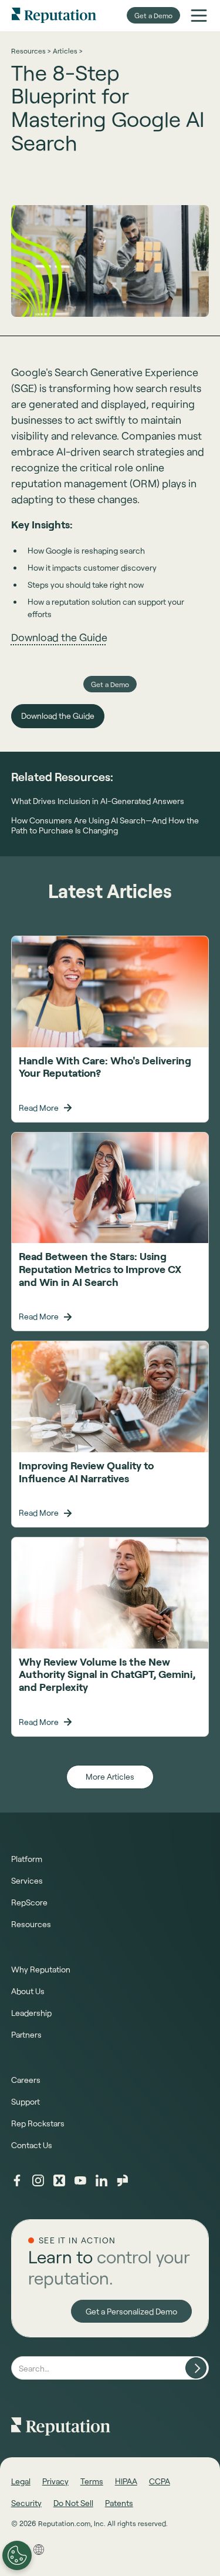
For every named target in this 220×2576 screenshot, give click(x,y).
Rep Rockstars (38, 2123)
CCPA (160, 2481)
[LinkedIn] (101, 2180)
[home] (54, 15)
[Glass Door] (123, 2180)
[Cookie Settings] (17, 2555)
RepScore (29, 1902)
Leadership (31, 2013)
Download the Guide (59, 637)
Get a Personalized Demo (131, 2311)
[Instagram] (38, 2180)
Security (26, 2503)
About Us (28, 1991)
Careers (26, 2080)
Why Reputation (41, 1969)
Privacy (55, 2481)
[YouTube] (80, 2180)
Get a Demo (153, 15)
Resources (31, 1924)
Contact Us (32, 2145)
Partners (26, 2034)
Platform (27, 1859)
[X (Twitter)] (59, 2180)
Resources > (31, 51)
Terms (92, 2481)
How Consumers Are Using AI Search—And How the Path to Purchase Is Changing (105, 825)
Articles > (67, 51)
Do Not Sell (73, 2503)
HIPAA (126, 2481)
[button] (199, 15)
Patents (119, 2503)
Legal (21, 2481)
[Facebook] (17, 2180)
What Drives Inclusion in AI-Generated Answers (98, 801)
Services (27, 1880)
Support (26, 2101)
